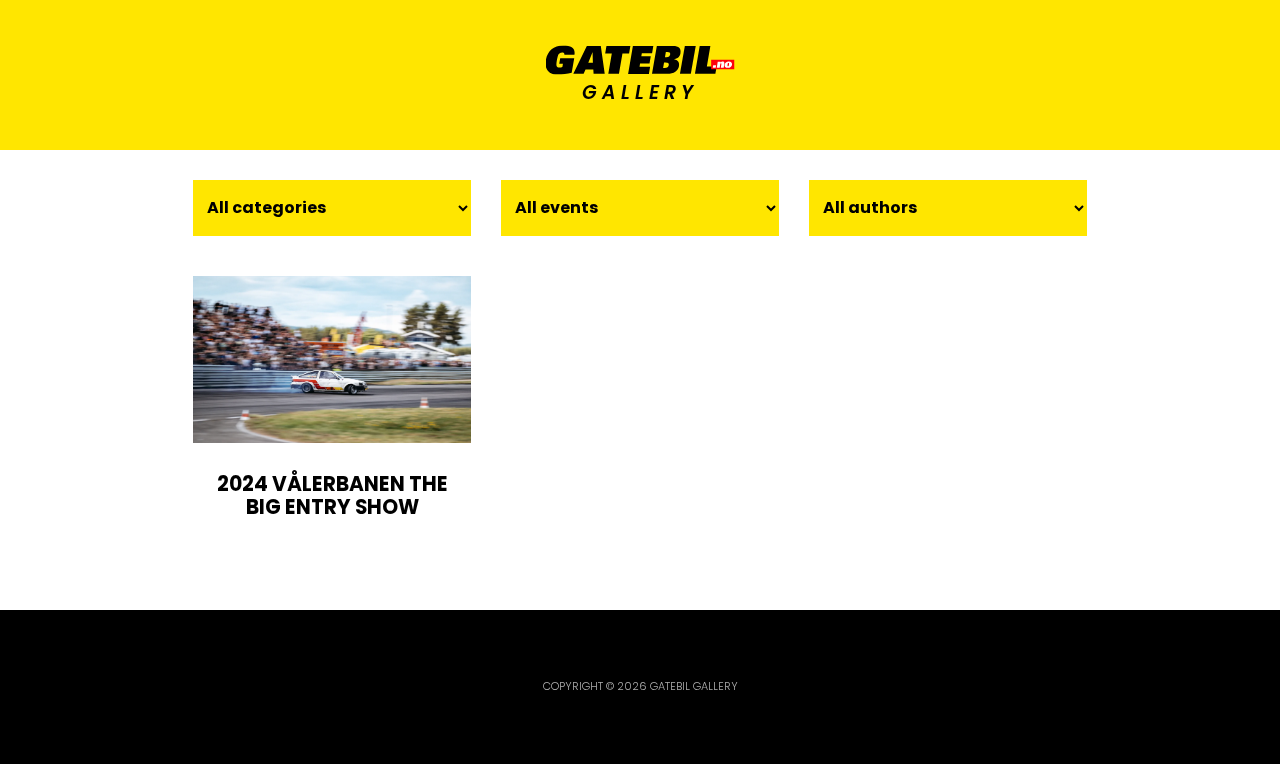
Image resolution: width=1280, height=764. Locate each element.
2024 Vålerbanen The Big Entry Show (332, 496)
